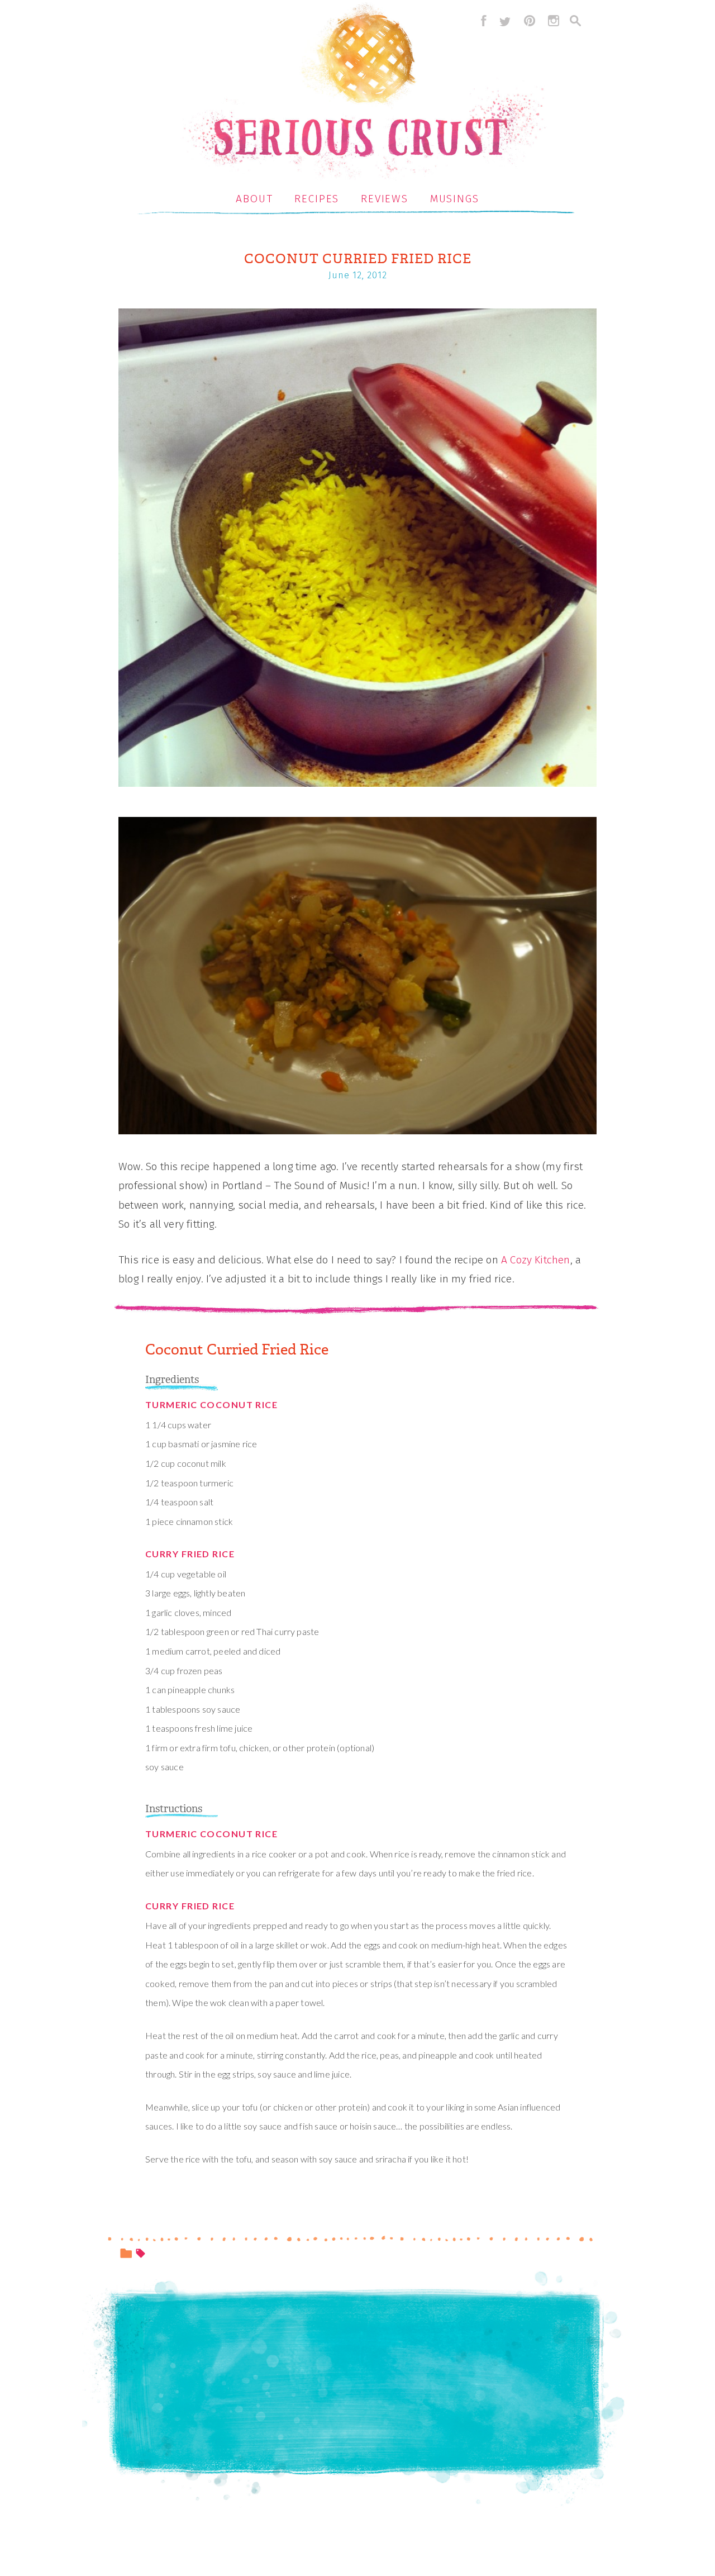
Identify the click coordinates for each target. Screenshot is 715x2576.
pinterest (530, 21)
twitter (505, 21)
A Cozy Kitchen (536, 1260)
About (254, 199)
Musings (455, 199)
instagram (554, 21)
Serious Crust (363, 93)
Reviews (385, 199)
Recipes (317, 199)
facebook (481, 21)
